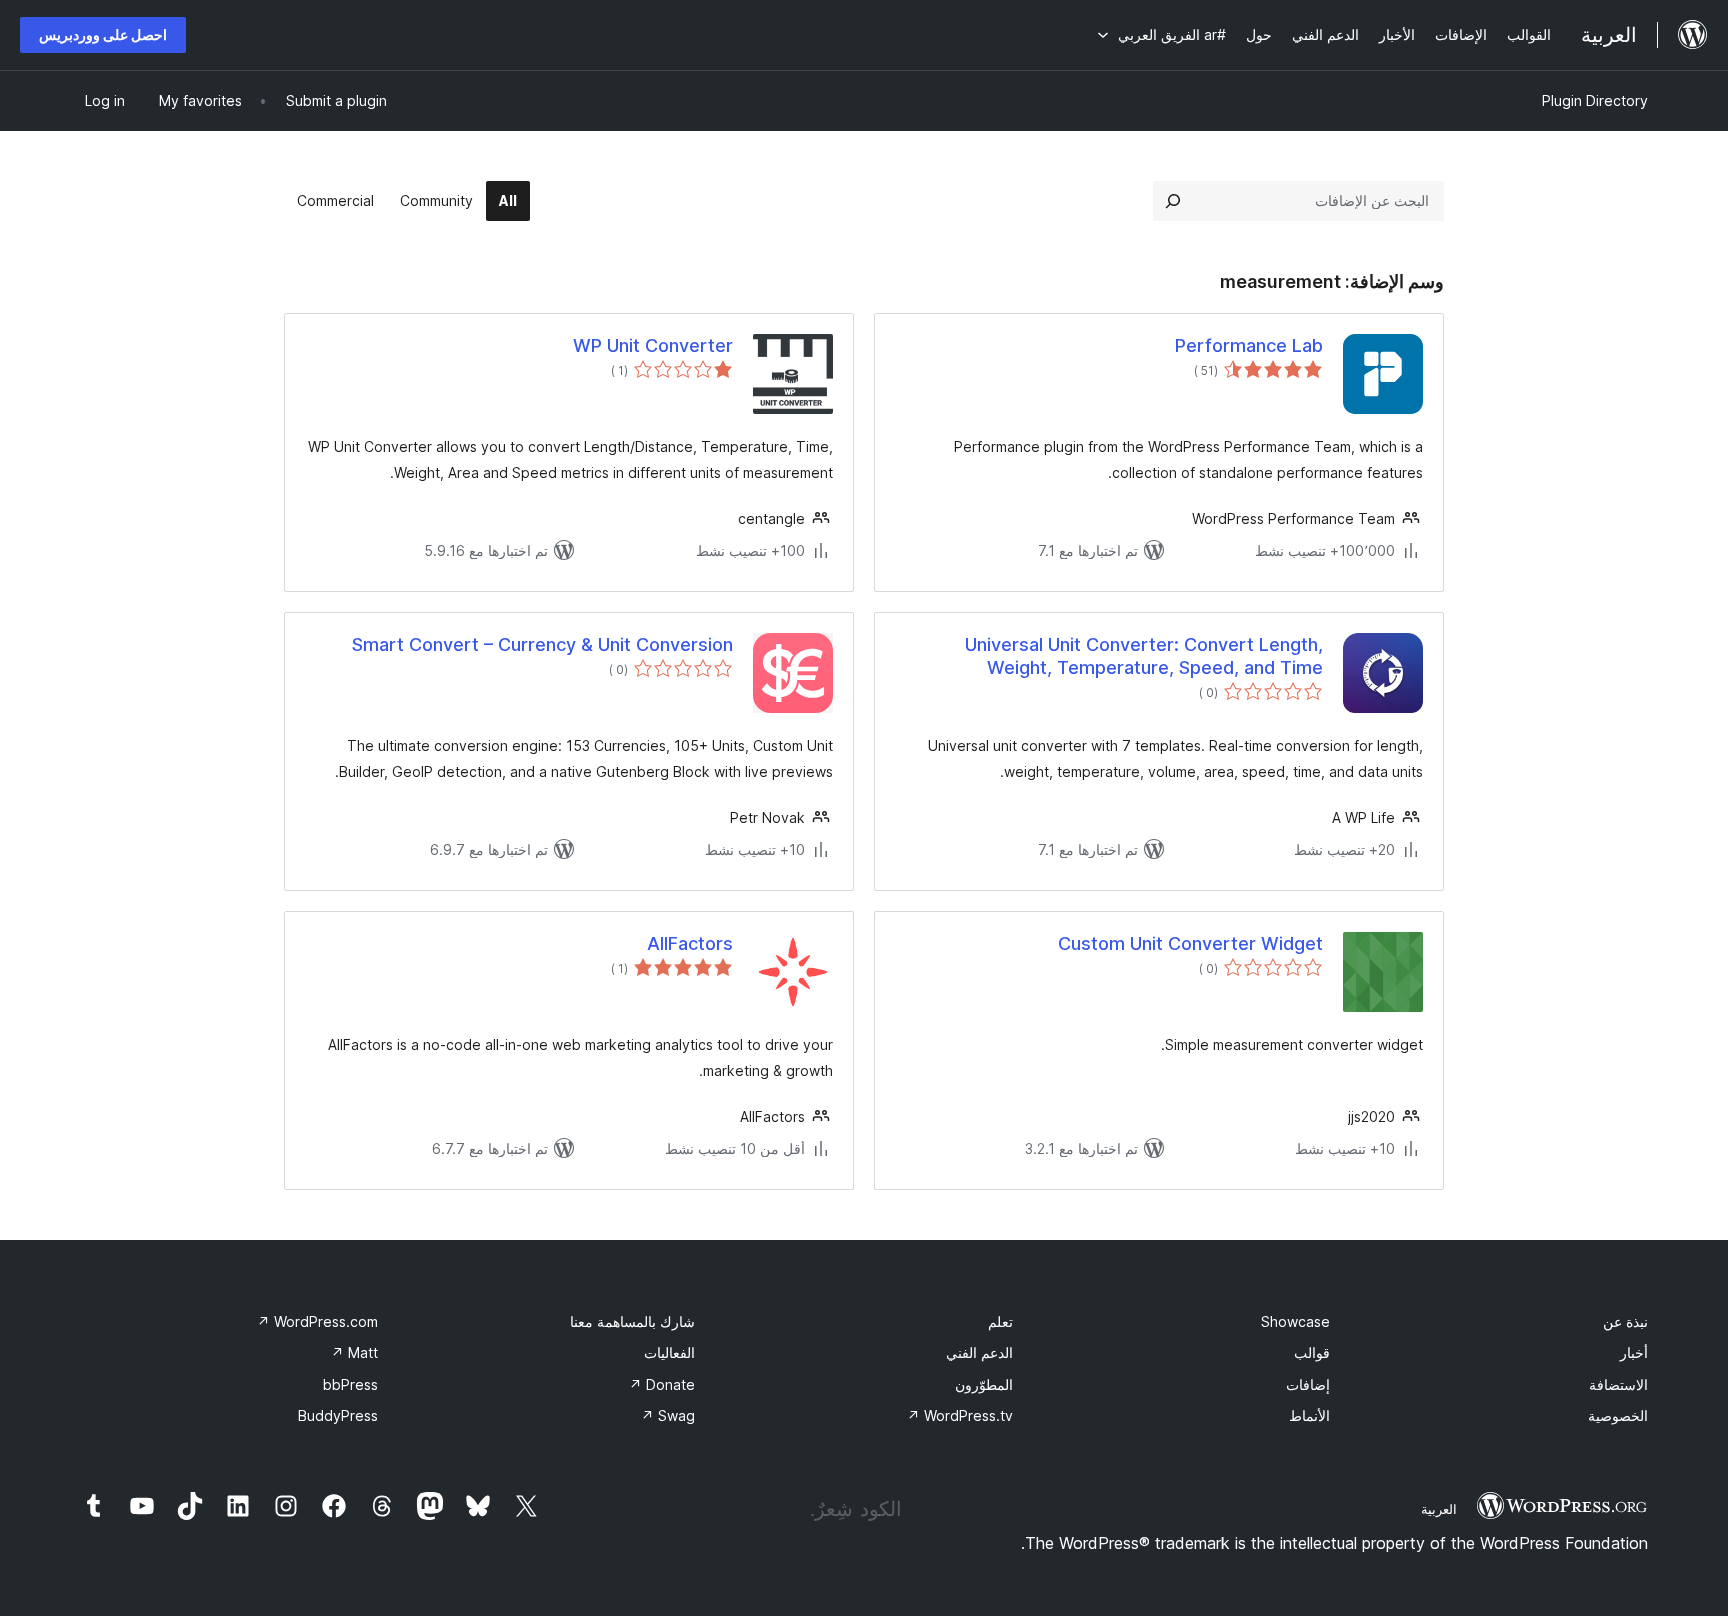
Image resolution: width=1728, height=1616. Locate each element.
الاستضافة (1618, 1384)
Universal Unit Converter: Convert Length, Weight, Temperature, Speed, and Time (1144, 656)
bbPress (350, 1384)
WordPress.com (317, 1321)
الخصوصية (1618, 1415)
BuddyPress (338, 1415)
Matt (354, 1352)
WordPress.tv (960, 1415)
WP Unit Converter (653, 345)
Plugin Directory (1595, 100)
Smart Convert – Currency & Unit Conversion (542, 644)
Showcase (1295, 1321)
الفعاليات (669, 1352)
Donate (662, 1384)
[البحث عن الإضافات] (1173, 201)
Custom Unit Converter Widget (1190, 943)
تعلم (1000, 1321)
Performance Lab (1249, 345)
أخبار (1634, 1352)
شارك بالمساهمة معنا (632, 1321)
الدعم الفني (979, 1352)
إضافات (1308, 1384)
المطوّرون (984, 1384)
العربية (1439, 1509)
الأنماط (1309, 1415)
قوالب (1312, 1352)
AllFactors (690, 943)
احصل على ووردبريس (103, 34)
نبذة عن (1625, 1321)
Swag (668, 1415)
